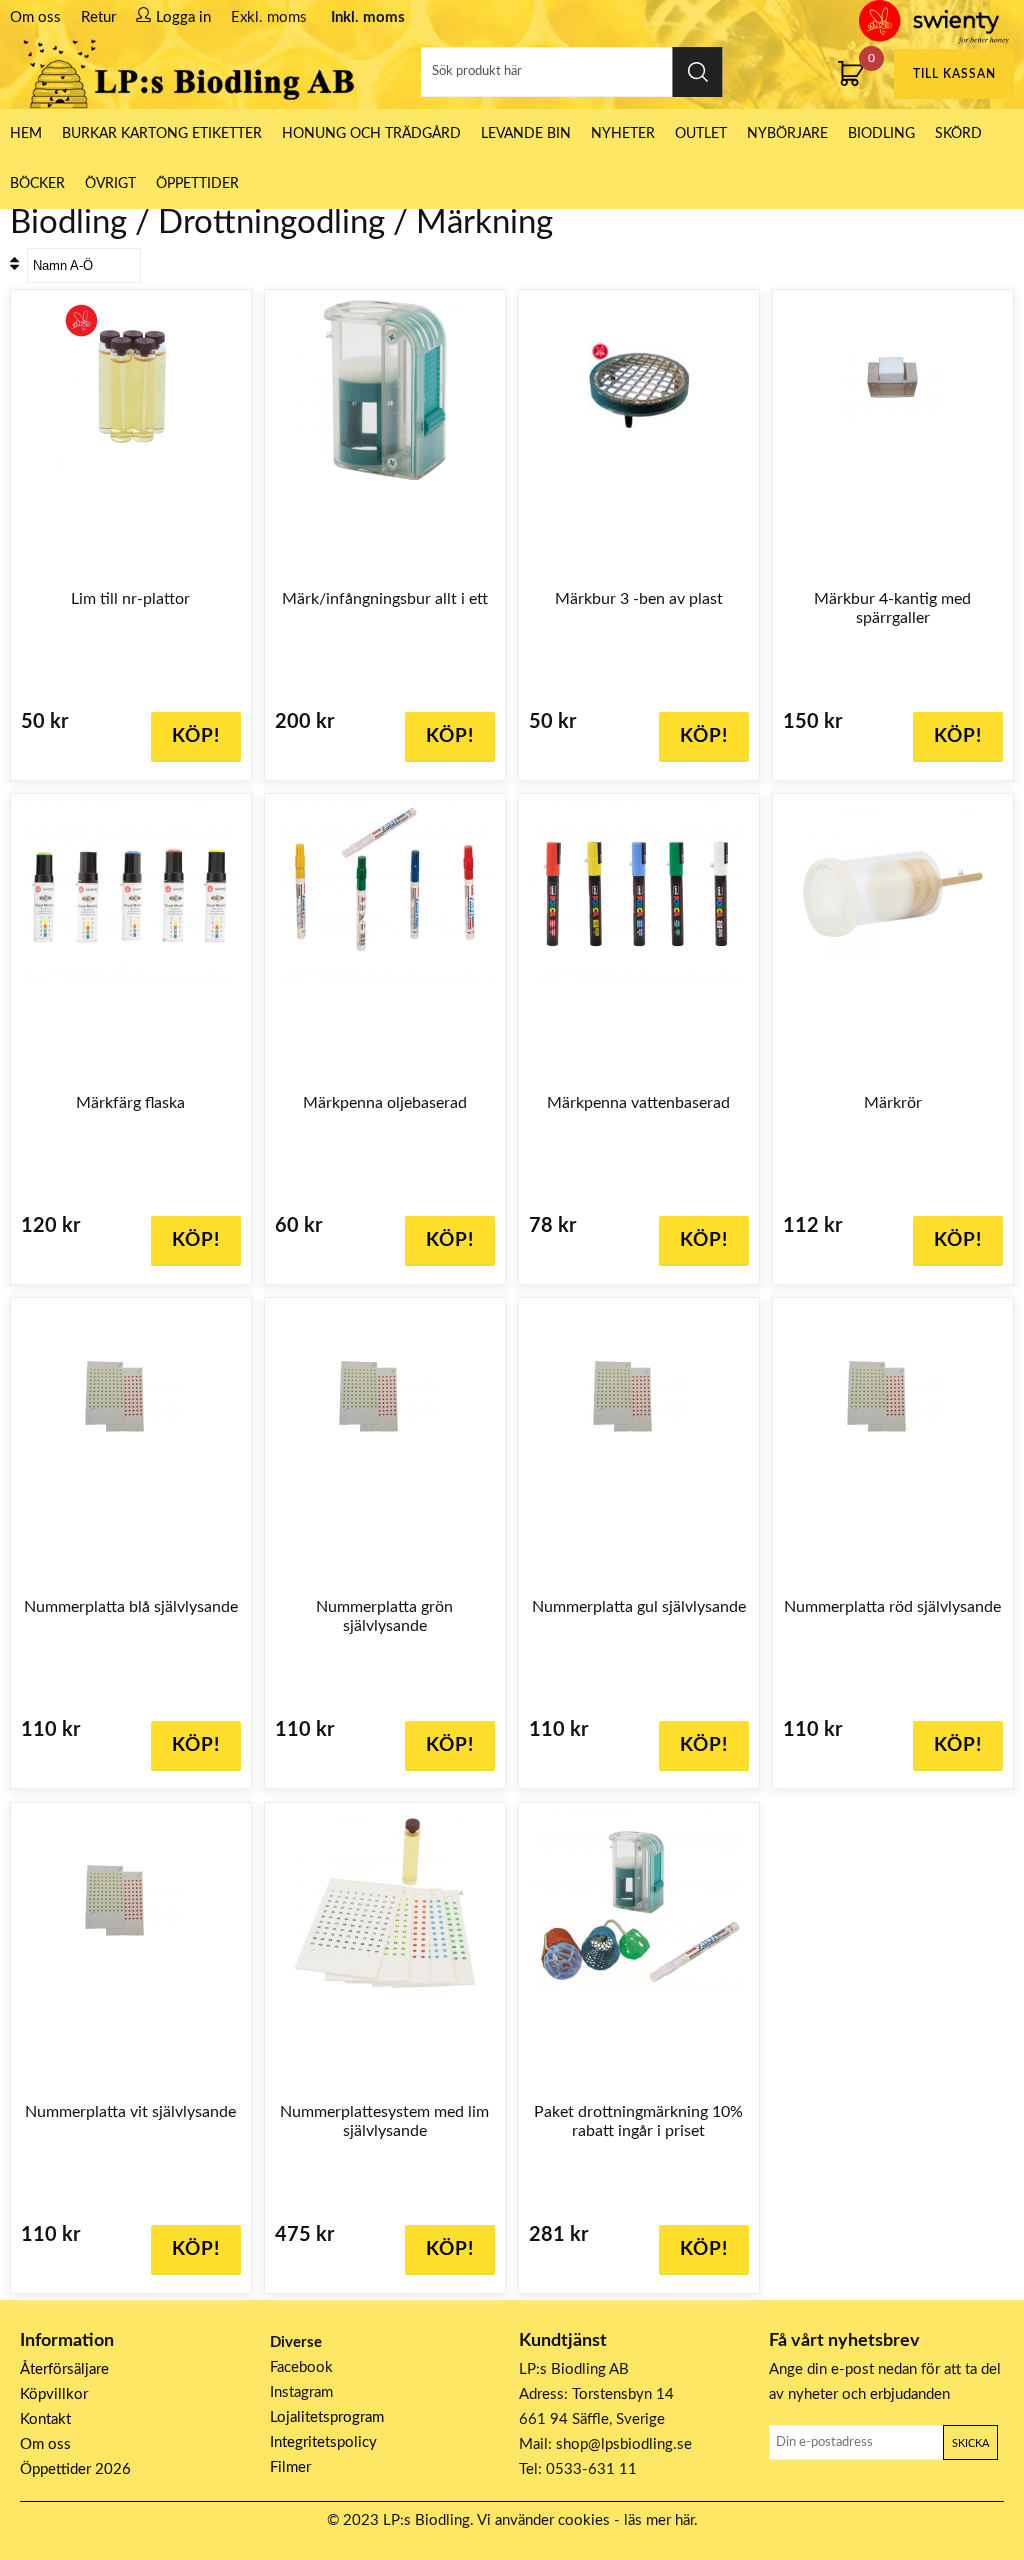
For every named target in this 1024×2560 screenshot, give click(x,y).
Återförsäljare (64, 2369)
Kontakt (45, 2419)
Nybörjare (787, 134)
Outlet (701, 134)
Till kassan (954, 74)
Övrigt (110, 184)
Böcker (37, 184)
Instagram (301, 2392)
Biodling (881, 134)
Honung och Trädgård (371, 134)
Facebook (301, 2367)
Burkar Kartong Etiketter (162, 134)
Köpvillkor (54, 2394)
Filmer (290, 2467)
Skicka (970, 2443)
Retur (98, 17)
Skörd (958, 134)
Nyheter (623, 134)
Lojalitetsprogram (327, 2417)
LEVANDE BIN (526, 134)
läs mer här (659, 2520)
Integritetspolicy (323, 2442)
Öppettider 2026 (75, 2469)
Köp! (196, 1240)
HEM (26, 134)
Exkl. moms (269, 17)
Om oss (35, 17)
